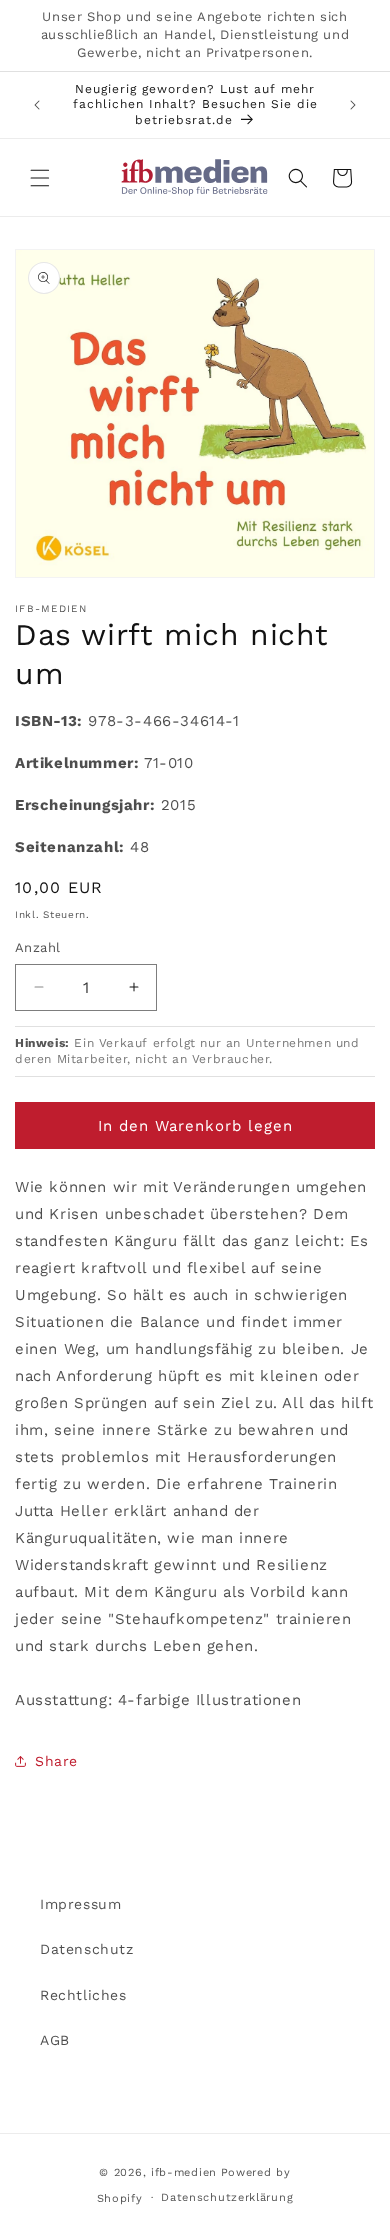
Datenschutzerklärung (227, 2197)
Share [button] (56, 1761)
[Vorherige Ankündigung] (37, 105)
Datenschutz (87, 1949)
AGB (55, 2040)
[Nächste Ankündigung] (353, 105)
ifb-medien (184, 2172)
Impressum (80, 1904)
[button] (40, 178)
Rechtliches (83, 1995)
